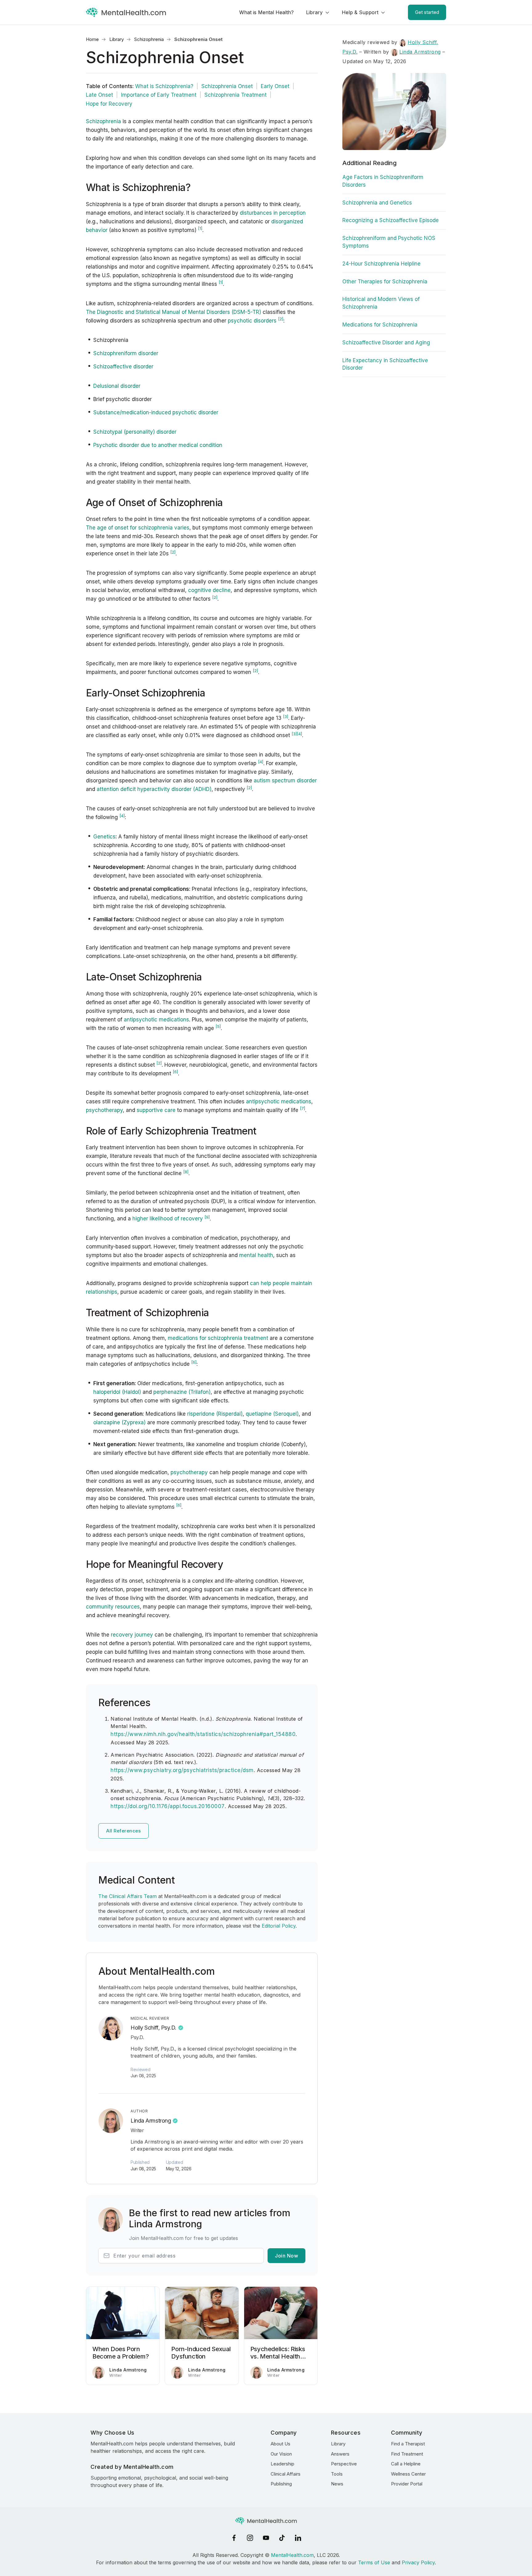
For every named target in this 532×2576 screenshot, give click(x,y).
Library (314, 12)
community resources (113, 1607)
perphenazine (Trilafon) (182, 1392)
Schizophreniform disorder (126, 353)
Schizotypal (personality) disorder (135, 432)
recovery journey (132, 1635)
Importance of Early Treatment (159, 95)
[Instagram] (250, 2538)
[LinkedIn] (298, 2538)
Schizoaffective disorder (123, 367)
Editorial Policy (279, 1926)
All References (123, 1831)
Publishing (281, 2484)
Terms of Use (374, 2562)
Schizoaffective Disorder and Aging (386, 343)
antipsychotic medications (156, 1020)
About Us (280, 2444)
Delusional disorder (117, 386)
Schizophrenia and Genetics (377, 203)
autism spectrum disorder (285, 781)
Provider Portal (407, 2484)
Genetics (104, 837)
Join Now (286, 2256)
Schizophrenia (149, 39)
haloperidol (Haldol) (117, 1392)
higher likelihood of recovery (168, 1219)
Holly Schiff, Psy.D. (153, 2028)
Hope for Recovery (109, 104)
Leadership (282, 2464)
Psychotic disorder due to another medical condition (158, 445)
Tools (337, 2474)
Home (92, 39)
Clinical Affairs (286, 2474)
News (337, 2484)
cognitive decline (209, 590)
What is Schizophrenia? (164, 86)
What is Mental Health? (266, 12)
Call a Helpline (406, 2464)
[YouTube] (266, 2538)
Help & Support (360, 12)
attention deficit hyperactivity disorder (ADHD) (154, 789)
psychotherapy (104, 1110)
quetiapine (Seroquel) (272, 1414)
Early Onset (275, 86)
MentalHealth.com (292, 2555)
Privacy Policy (418, 2562)
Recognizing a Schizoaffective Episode (391, 220)
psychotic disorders (252, 321)
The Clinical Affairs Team (127, 1896)
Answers (340, 2454)
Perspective (344, 2464)
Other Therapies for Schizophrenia (385, 282)
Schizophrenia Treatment (236, 95)
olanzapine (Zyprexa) (119, 1422)
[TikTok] (282, 2538)
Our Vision (281, 2454)
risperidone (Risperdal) (215, 1414)
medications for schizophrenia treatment (218, 1338)
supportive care (156, 1110)
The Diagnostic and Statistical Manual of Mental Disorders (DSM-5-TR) (173, 312)
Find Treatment (407, 2454)
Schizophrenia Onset (227, 86)
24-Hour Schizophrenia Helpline (381, 264)
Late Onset (99, 95)
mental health (256, 1255)
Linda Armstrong (151, 2121)
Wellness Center (408, 2474)
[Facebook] (234, 2538)
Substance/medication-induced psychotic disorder (156, 412)
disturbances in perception (273, 213)
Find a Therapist (408, 2444)
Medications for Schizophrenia (380, 325)
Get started (427, 12)
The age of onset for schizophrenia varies (138, 528)
